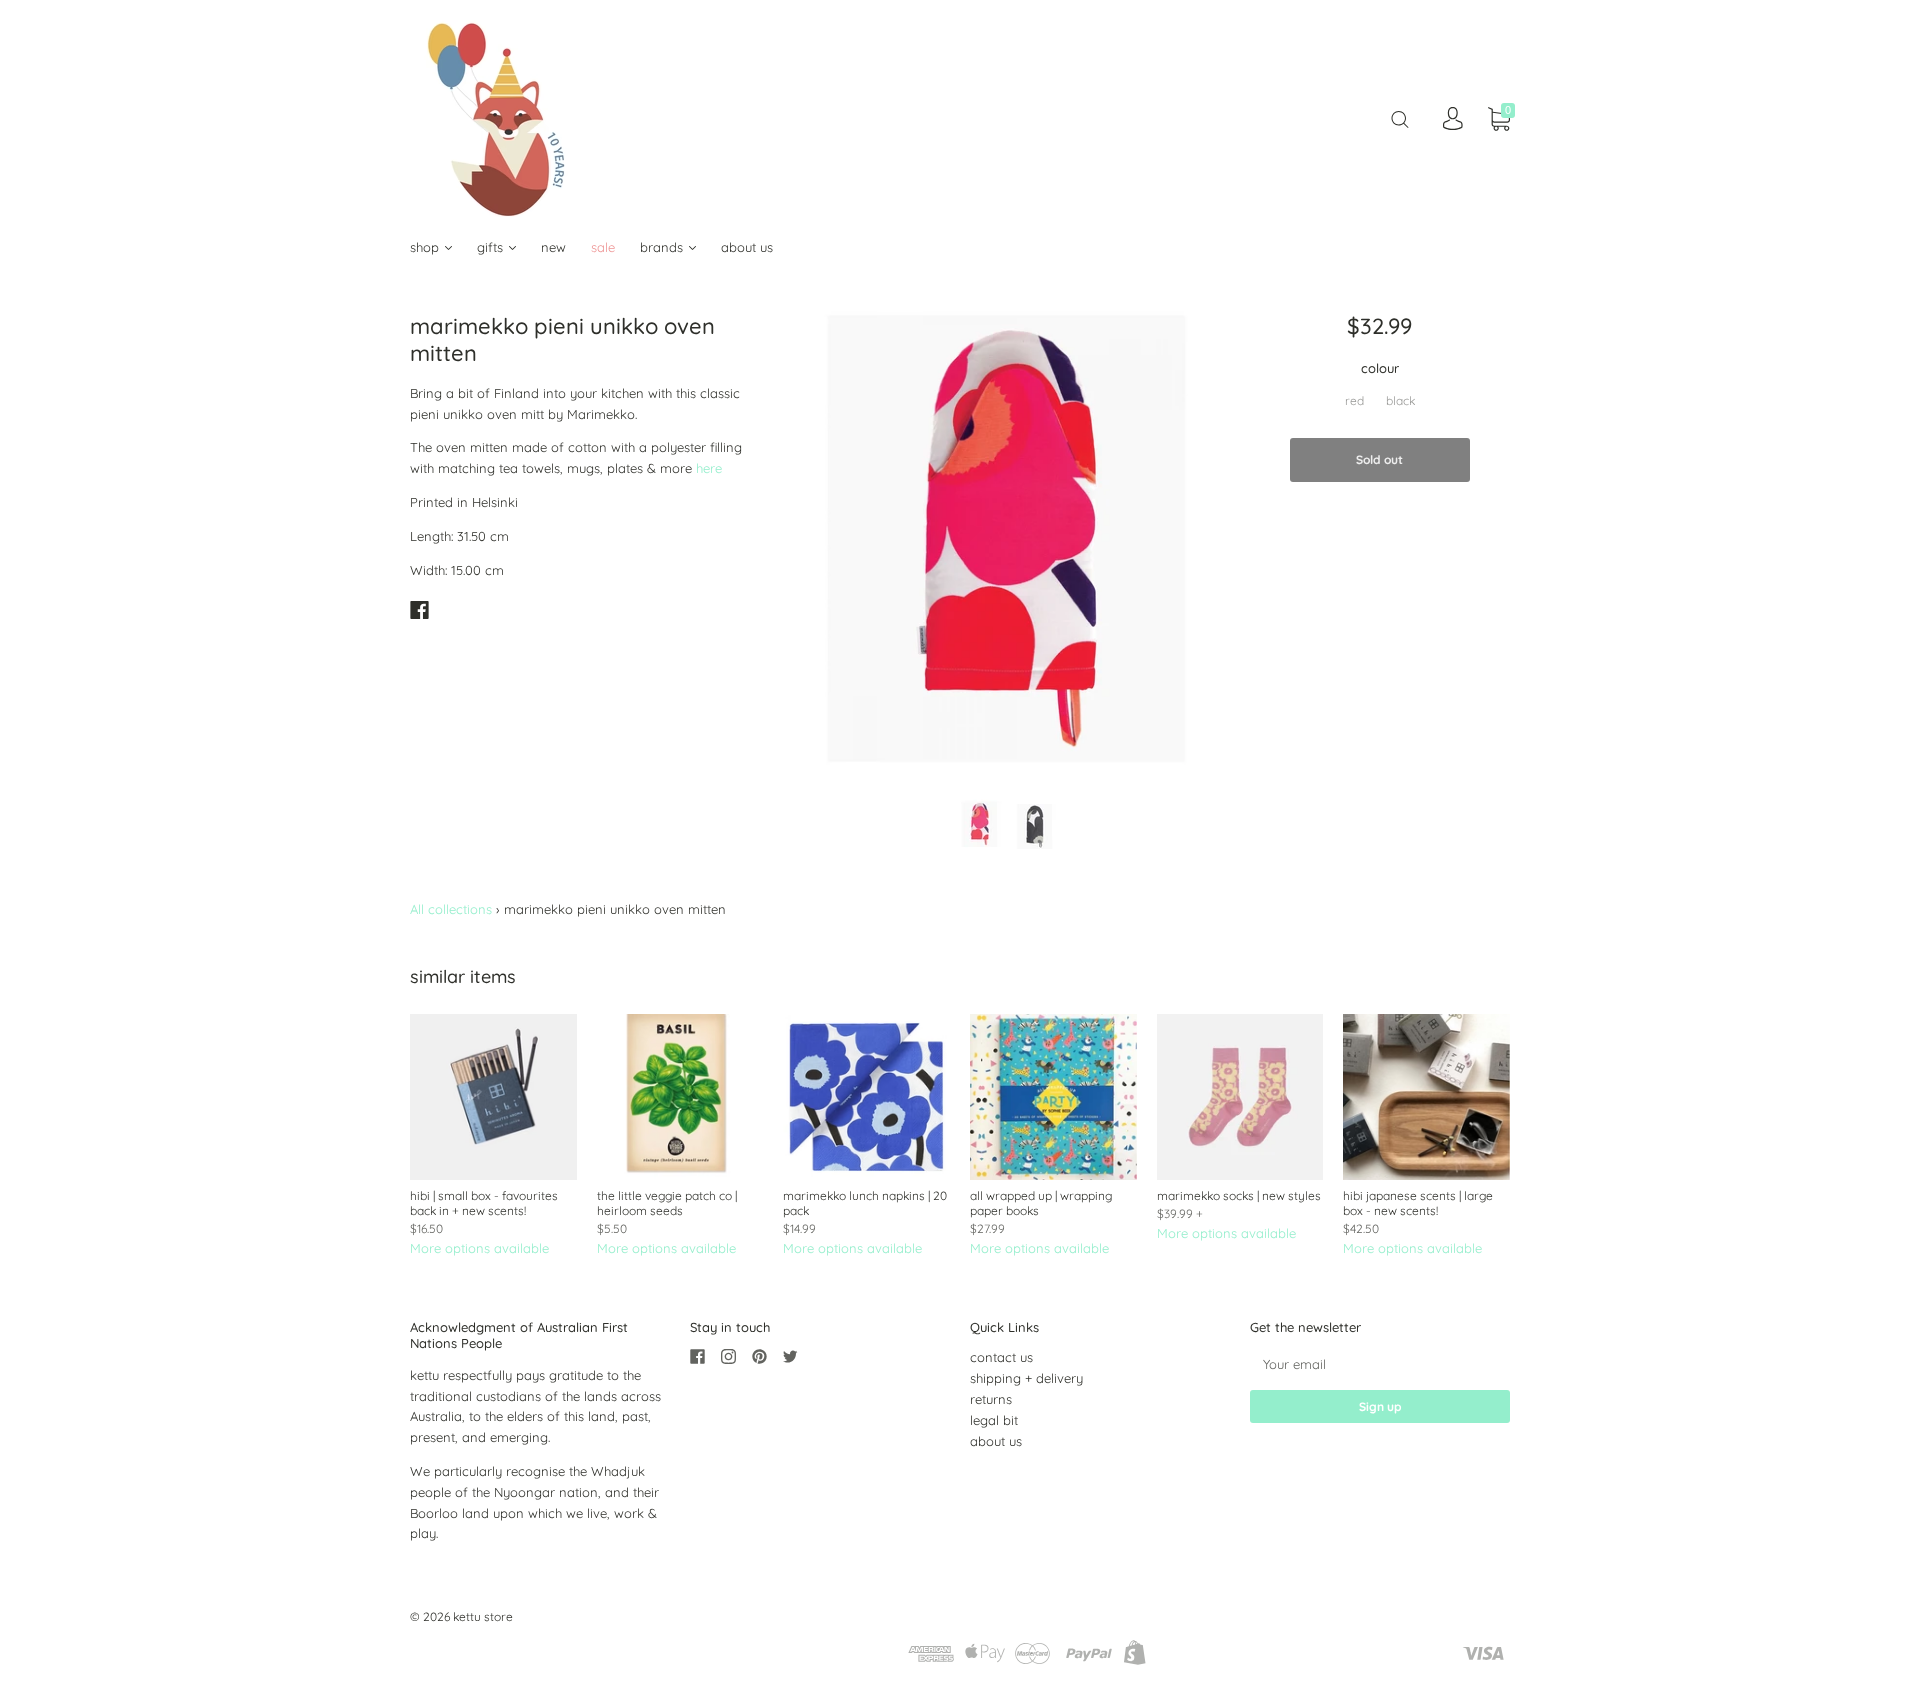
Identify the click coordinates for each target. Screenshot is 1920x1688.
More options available (479, 1248)
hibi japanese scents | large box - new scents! (1418, 1203)
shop (426, 247)
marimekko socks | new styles (1239, 1195)
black (1400, 400)
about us (747, 247)
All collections (451, 909)
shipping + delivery (1026, 1378)
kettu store (483, 1616)
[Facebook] (419, 610)
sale (603, 247)
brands (663, 247)
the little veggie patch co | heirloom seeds (667, 1203)
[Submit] (1400, 118)
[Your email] (1380, 1363)
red (1354, 400)
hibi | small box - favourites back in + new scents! (484, 1203)
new (553, 247)
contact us (1001, 1357)
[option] (1006, 539)
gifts (492, 247)
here (709, 468)
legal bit (994, 1420)
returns (991, 1399)
